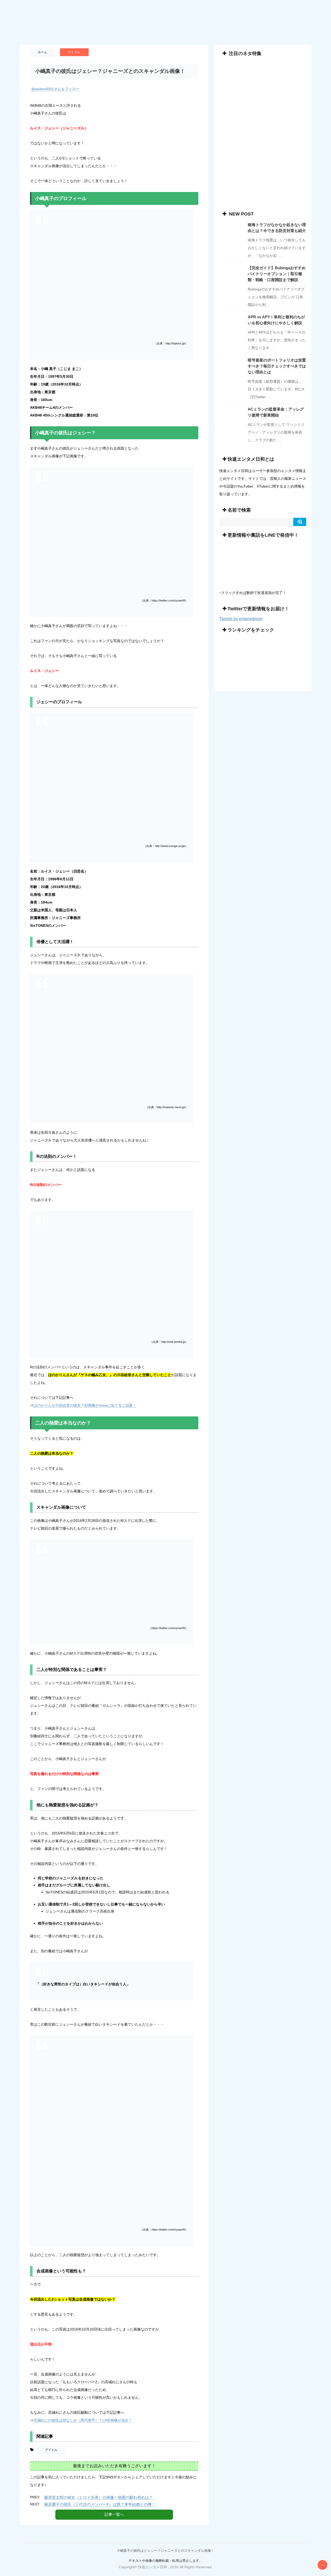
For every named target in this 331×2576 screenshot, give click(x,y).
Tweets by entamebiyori (241, 619)
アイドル (51, 2450)
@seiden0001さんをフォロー (55, 89)
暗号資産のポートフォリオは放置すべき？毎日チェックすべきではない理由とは (277, 366)
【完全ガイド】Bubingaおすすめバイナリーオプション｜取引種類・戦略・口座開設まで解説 (277, 274)
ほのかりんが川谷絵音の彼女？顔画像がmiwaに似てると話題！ (85, 1405)
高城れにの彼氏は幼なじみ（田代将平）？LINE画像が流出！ (83, 2420)
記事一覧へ (114, 2514)
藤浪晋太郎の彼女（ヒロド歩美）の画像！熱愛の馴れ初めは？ (99, 2497)
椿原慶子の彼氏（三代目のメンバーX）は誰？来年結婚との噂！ (100, 2504)
